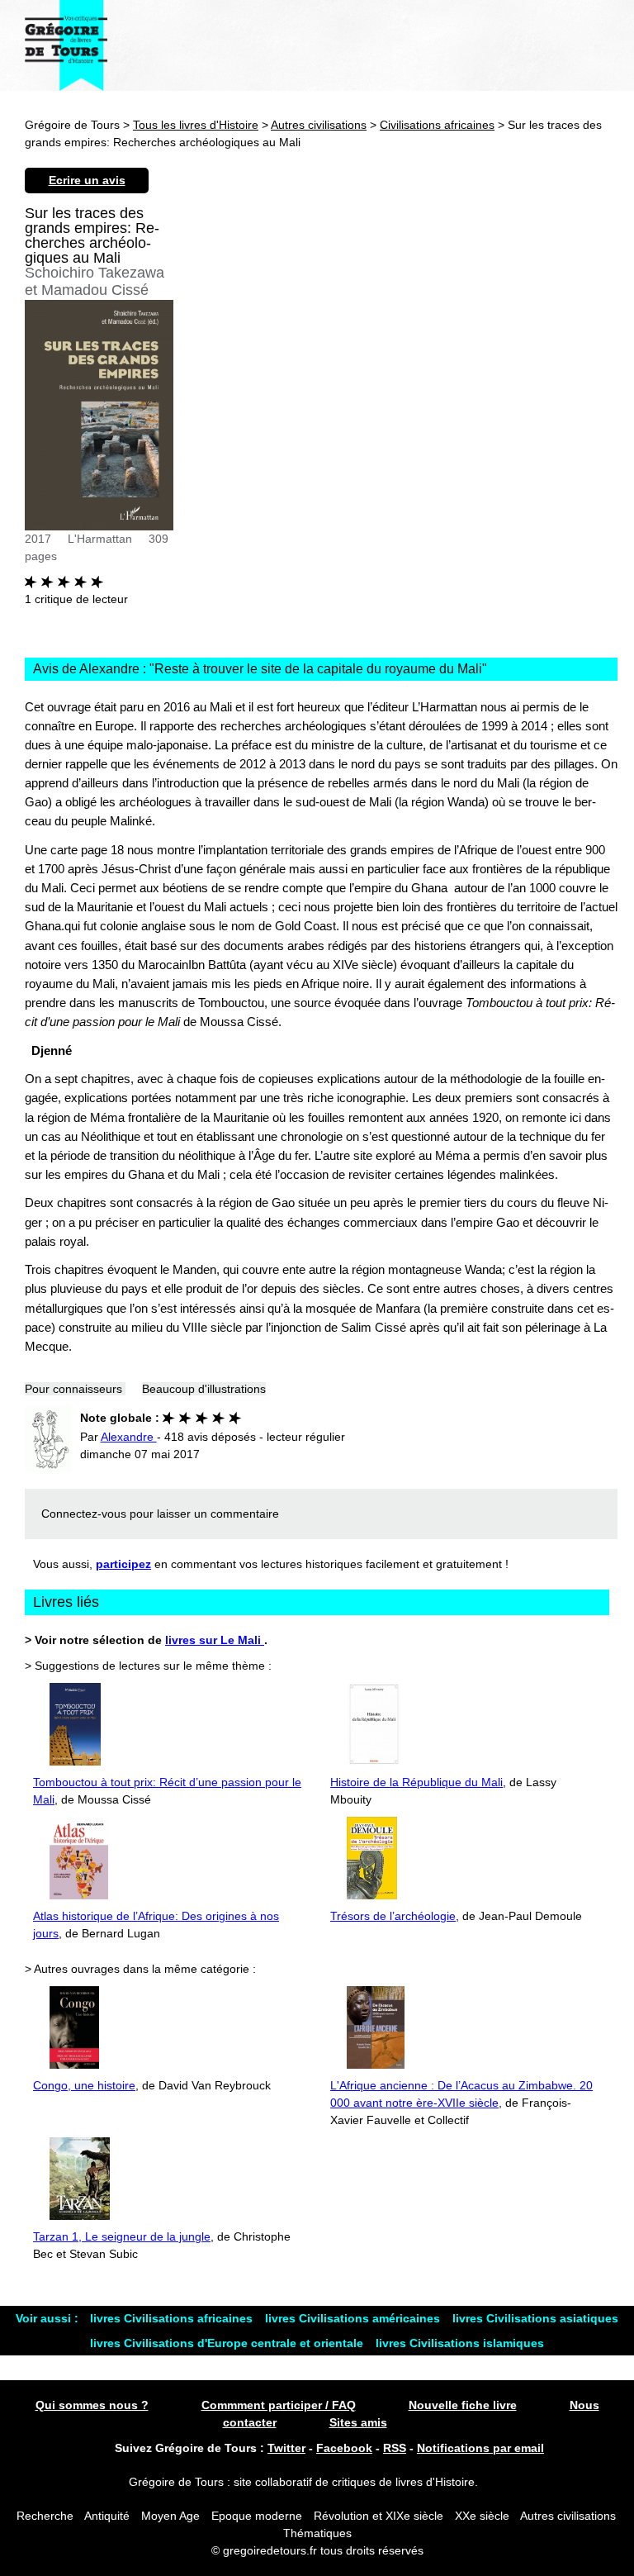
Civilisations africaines (437, 125)
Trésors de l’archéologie (393, 1916)
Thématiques (317, 2533)
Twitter (286, 2448)
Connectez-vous (84, 1514)
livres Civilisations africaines (173, 2318)
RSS (395, 2448)
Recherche (45, 2516)
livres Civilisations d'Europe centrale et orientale (228, 2343)
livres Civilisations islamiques (460, 2343)
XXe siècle (482, 2516)
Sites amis (358, 2422)
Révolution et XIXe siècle (379, 2516)
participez (123, 1564)
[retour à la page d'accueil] (66, 45)
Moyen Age (170, 2516)
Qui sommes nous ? (92, 2405)
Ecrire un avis (87, 180)
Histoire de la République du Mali (416, 1782)
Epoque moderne (257, 2516)
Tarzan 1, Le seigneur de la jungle (122, 2236)
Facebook (344, 2448)
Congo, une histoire (84, 2085)
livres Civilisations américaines (354, 2318)
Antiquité (107, 2516)
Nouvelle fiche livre (463, 2405)
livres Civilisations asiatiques (535, 2318)
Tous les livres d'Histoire (196, 125)
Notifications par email (480, 2448)
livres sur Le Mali (215, 1640)
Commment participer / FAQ (279, 2405)
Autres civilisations (319, 125)
